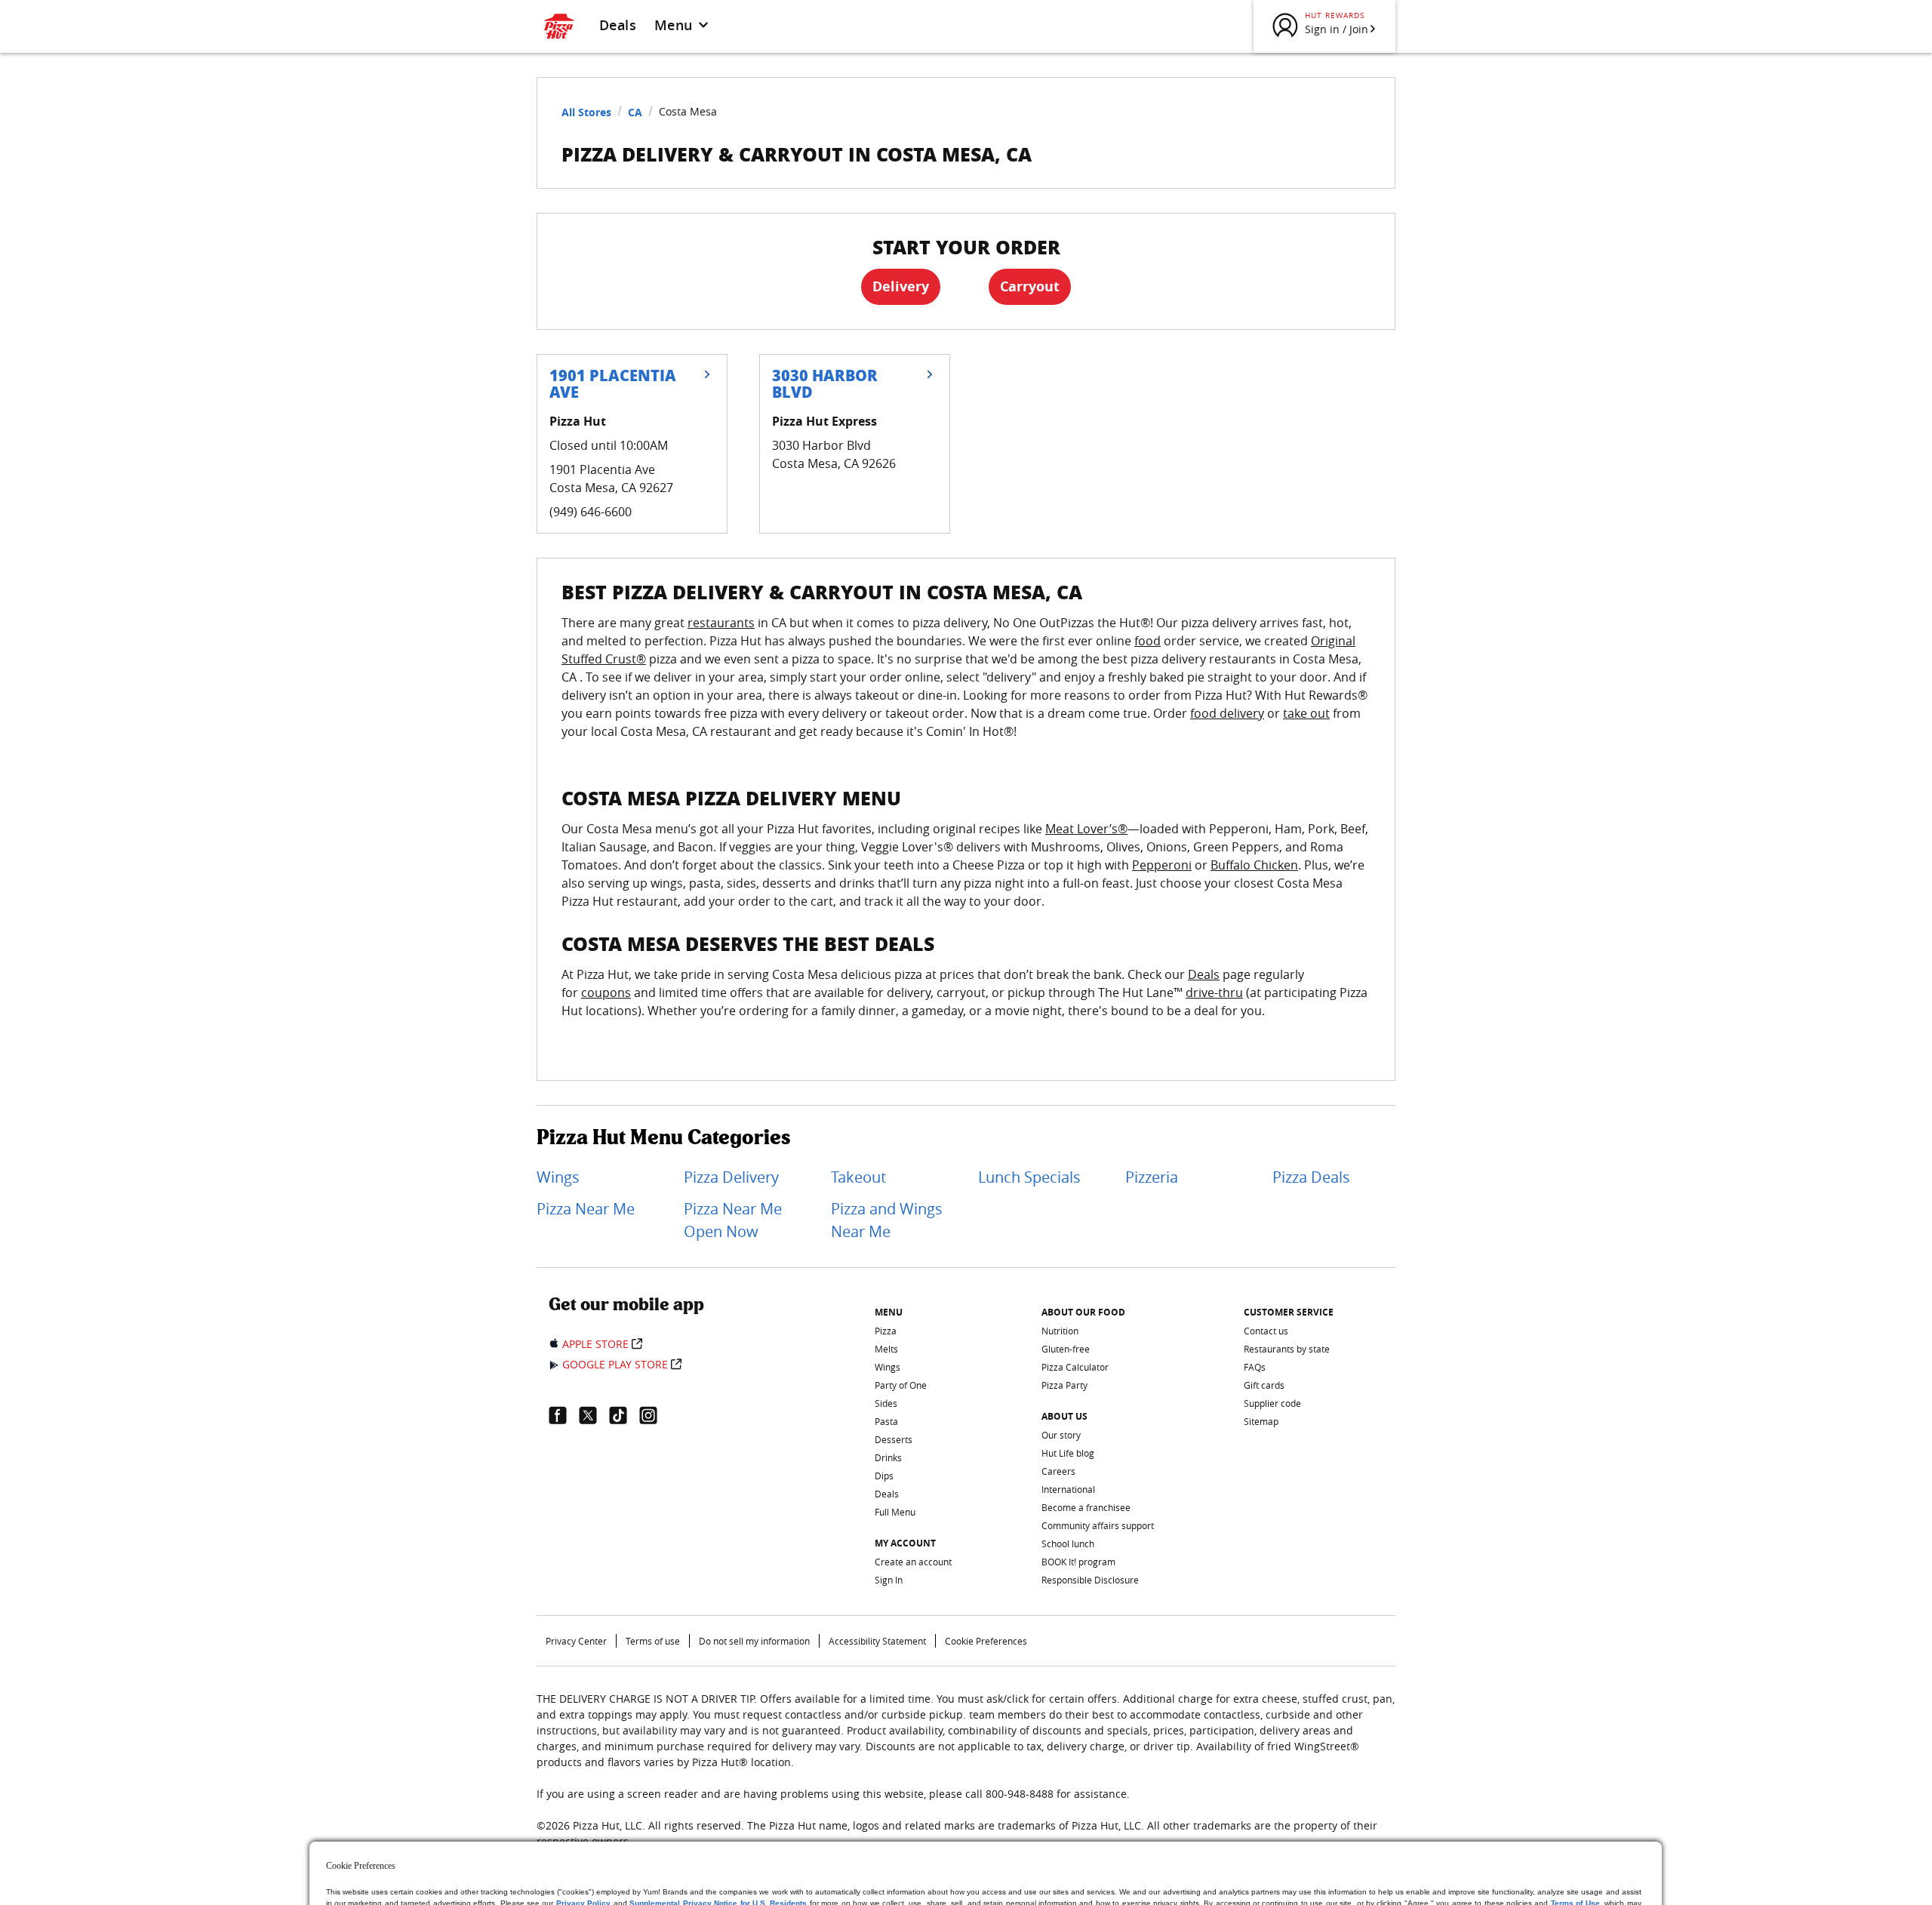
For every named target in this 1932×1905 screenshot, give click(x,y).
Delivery (901, 286)
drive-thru (1214, 993)
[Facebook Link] (564, 1415)
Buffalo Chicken (1254, 865)
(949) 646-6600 (591, 512)
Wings (558, 1177)
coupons (606, 993)
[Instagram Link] (654, 1415)
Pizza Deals (1311, 1177)
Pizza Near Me (586, 1209)
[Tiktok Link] (624, 1415)
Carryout (1030, 286)
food (1148, 641)
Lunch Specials (1029, 1177)
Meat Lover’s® (1086, 829)
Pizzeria (1152, 1177)
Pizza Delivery (731, 1177)
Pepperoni (1162, 865)
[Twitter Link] (594, 1415)
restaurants (721, 623)
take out (1306, 713)
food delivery (1227, 713)
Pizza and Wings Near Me (887, 1220)
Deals (618, 25)
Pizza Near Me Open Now (733, 1220)
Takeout (858, 1177)
